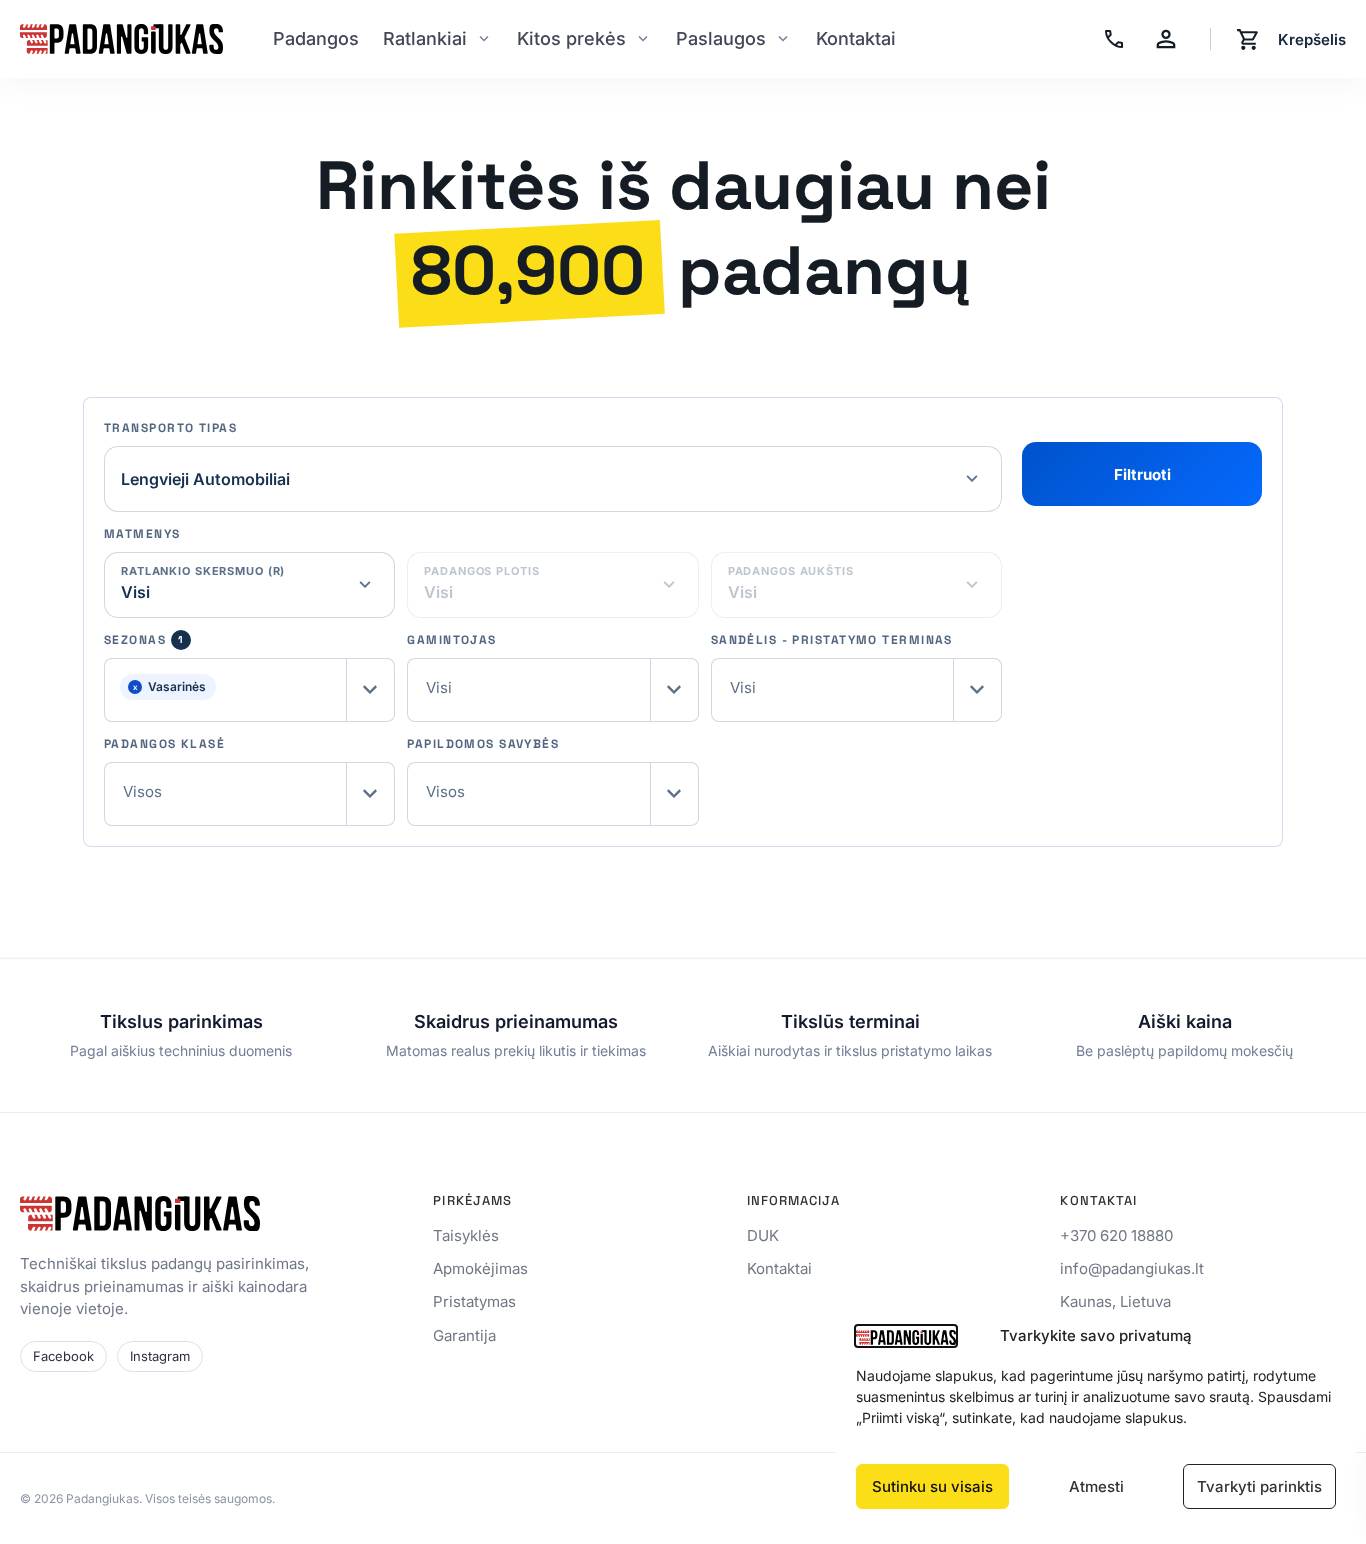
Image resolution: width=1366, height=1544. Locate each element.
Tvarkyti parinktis (1259, 1486)
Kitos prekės (571, 38)
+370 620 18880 (1116, 1235)
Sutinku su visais (932, 1486)
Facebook (63, 1356)
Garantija (464, 1335)
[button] (249, 690)
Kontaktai (856, 38)
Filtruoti (1142, 474)
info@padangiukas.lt (1132, 1268)
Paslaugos (721, 38)
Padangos (316, 38)
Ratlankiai (425, 38)
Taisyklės (466, 1235)
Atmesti (1096, 1486)
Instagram (160, 1356)
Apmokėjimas (480, 1268)
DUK (763, 1235)
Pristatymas (474, 1301)
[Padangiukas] (121, 39)
